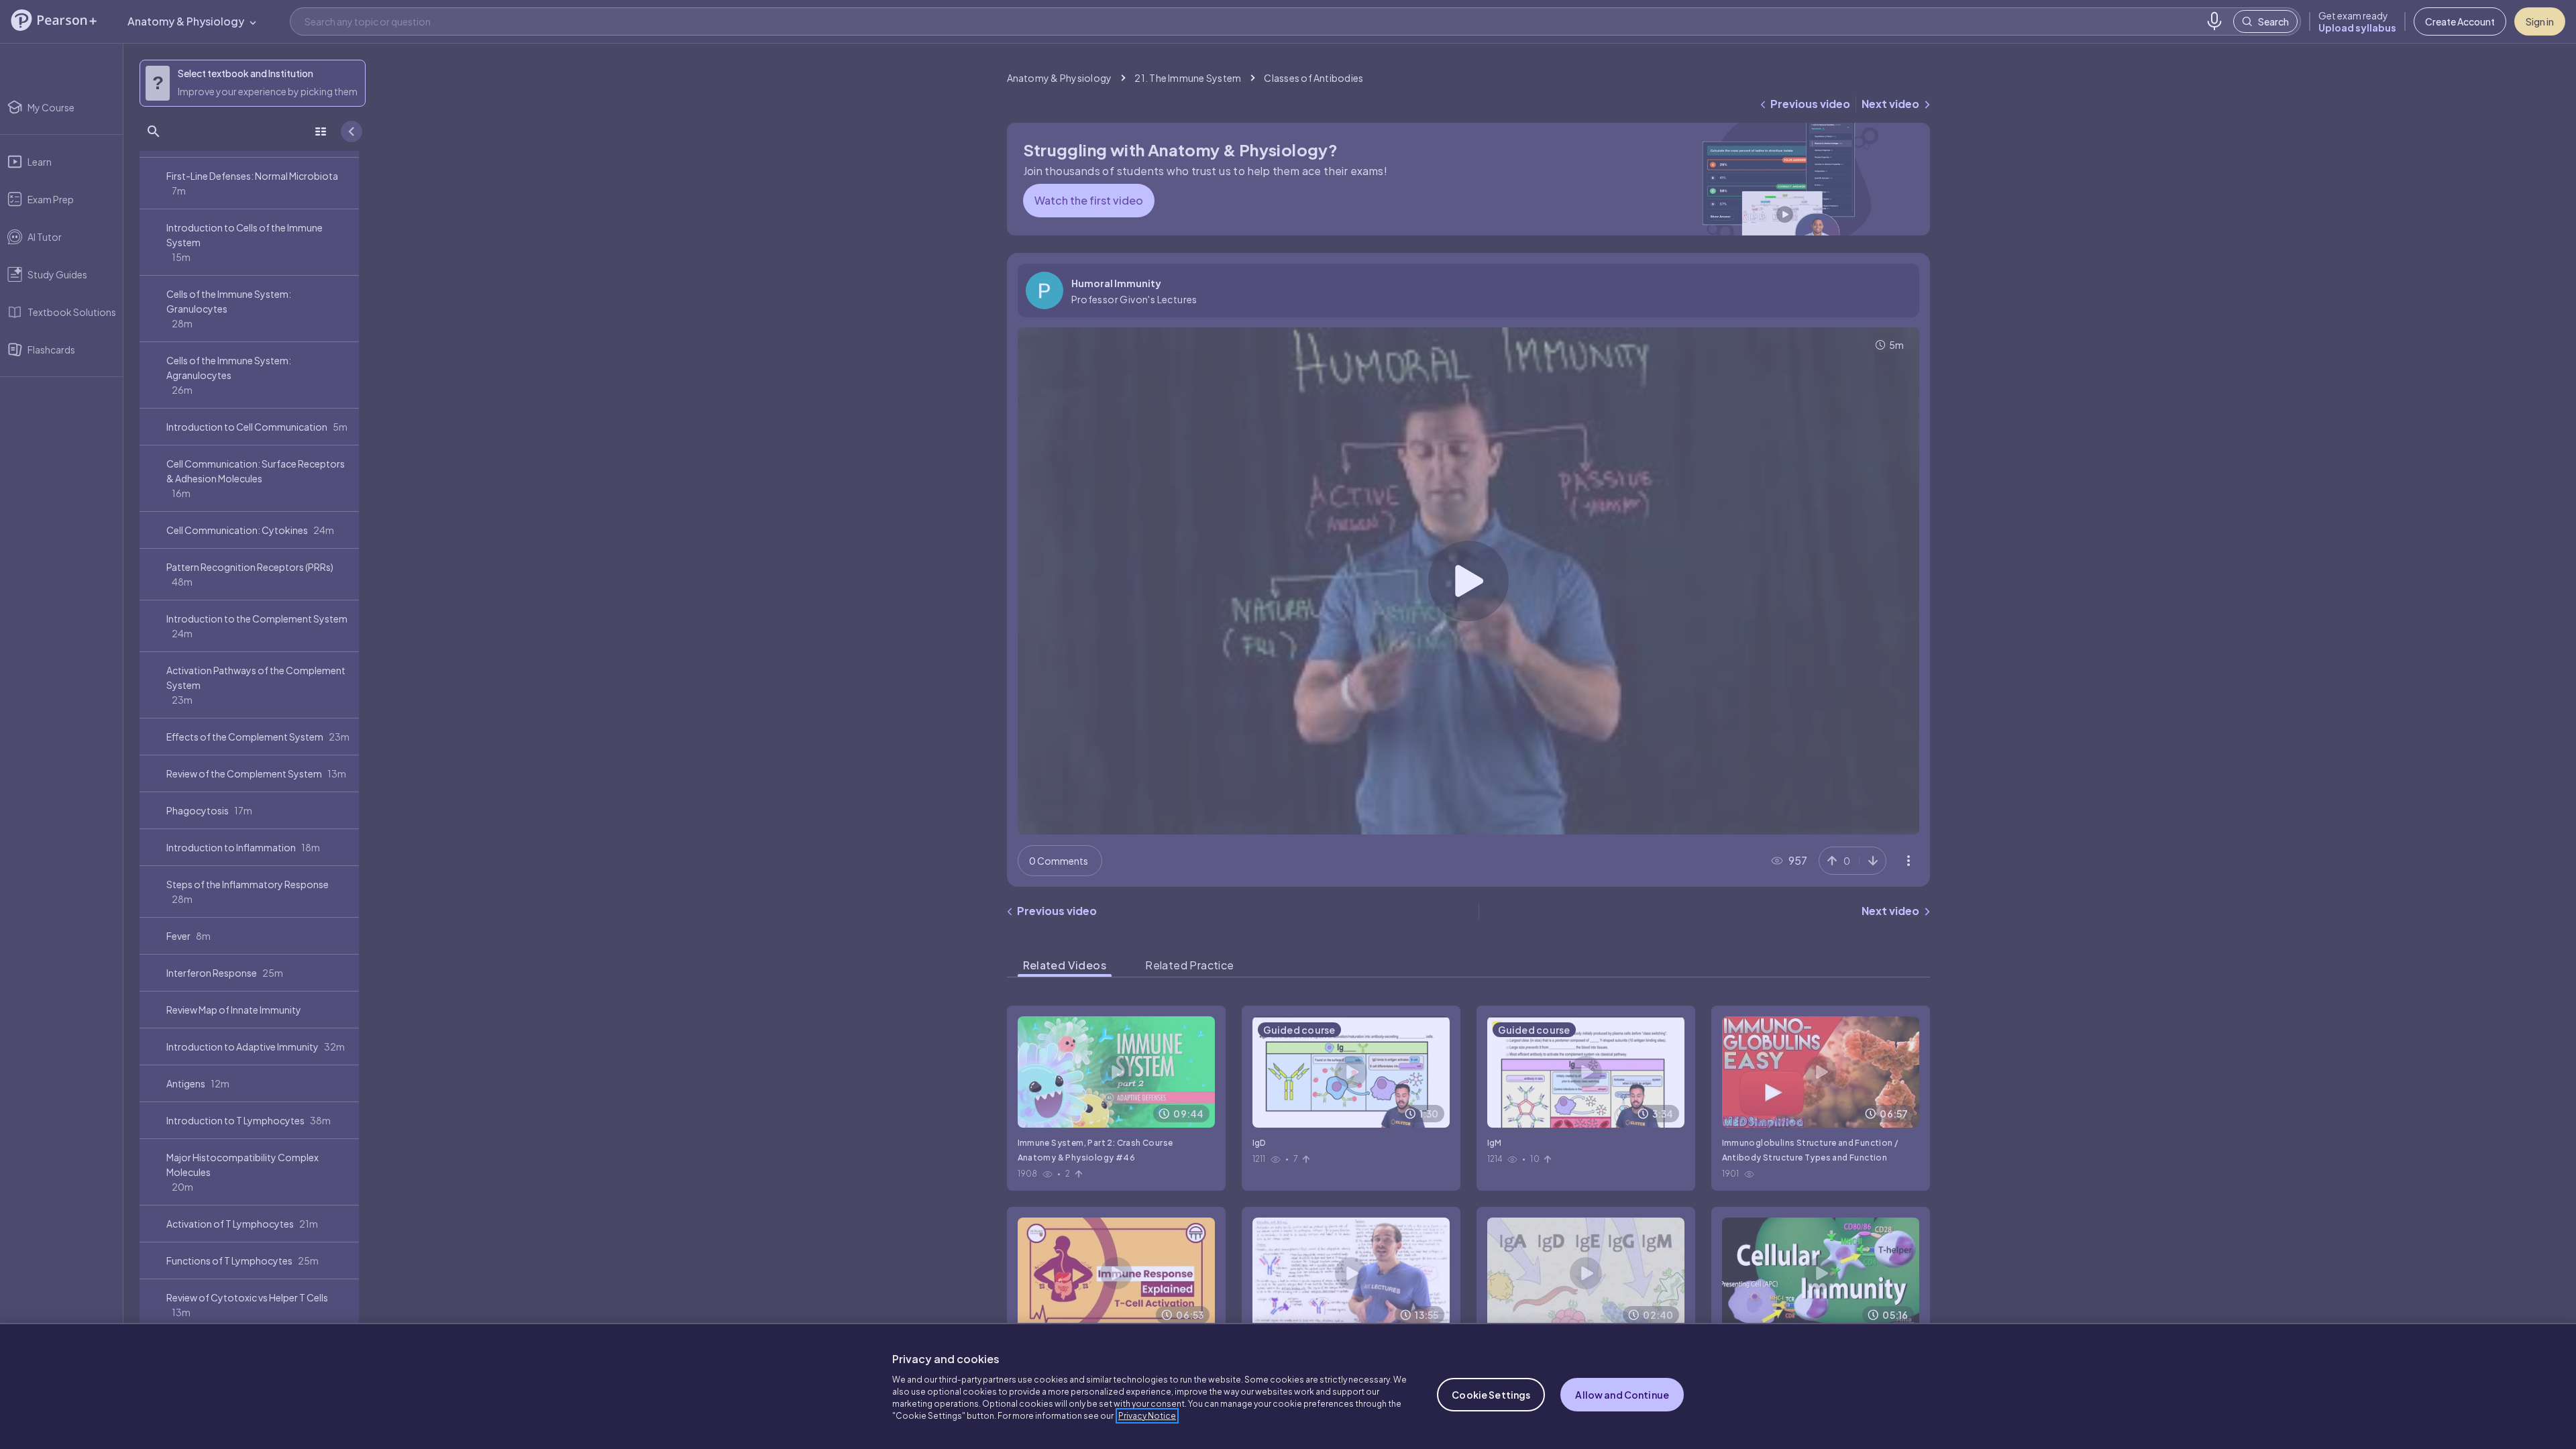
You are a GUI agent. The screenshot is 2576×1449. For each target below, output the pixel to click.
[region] (1288, 1386)
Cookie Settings (1491, 1395)
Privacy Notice (1147, 1416)
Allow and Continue (1622, 1395)
